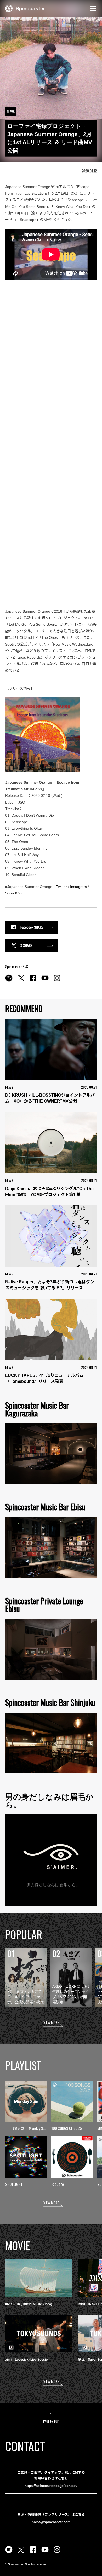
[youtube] (45, 981)
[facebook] (33, 981)
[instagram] (57, 981)
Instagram (78, 887)
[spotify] (9, 981)
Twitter (61, 887)
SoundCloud (15, 893)
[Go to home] (25, 8)
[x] (21, 981)
